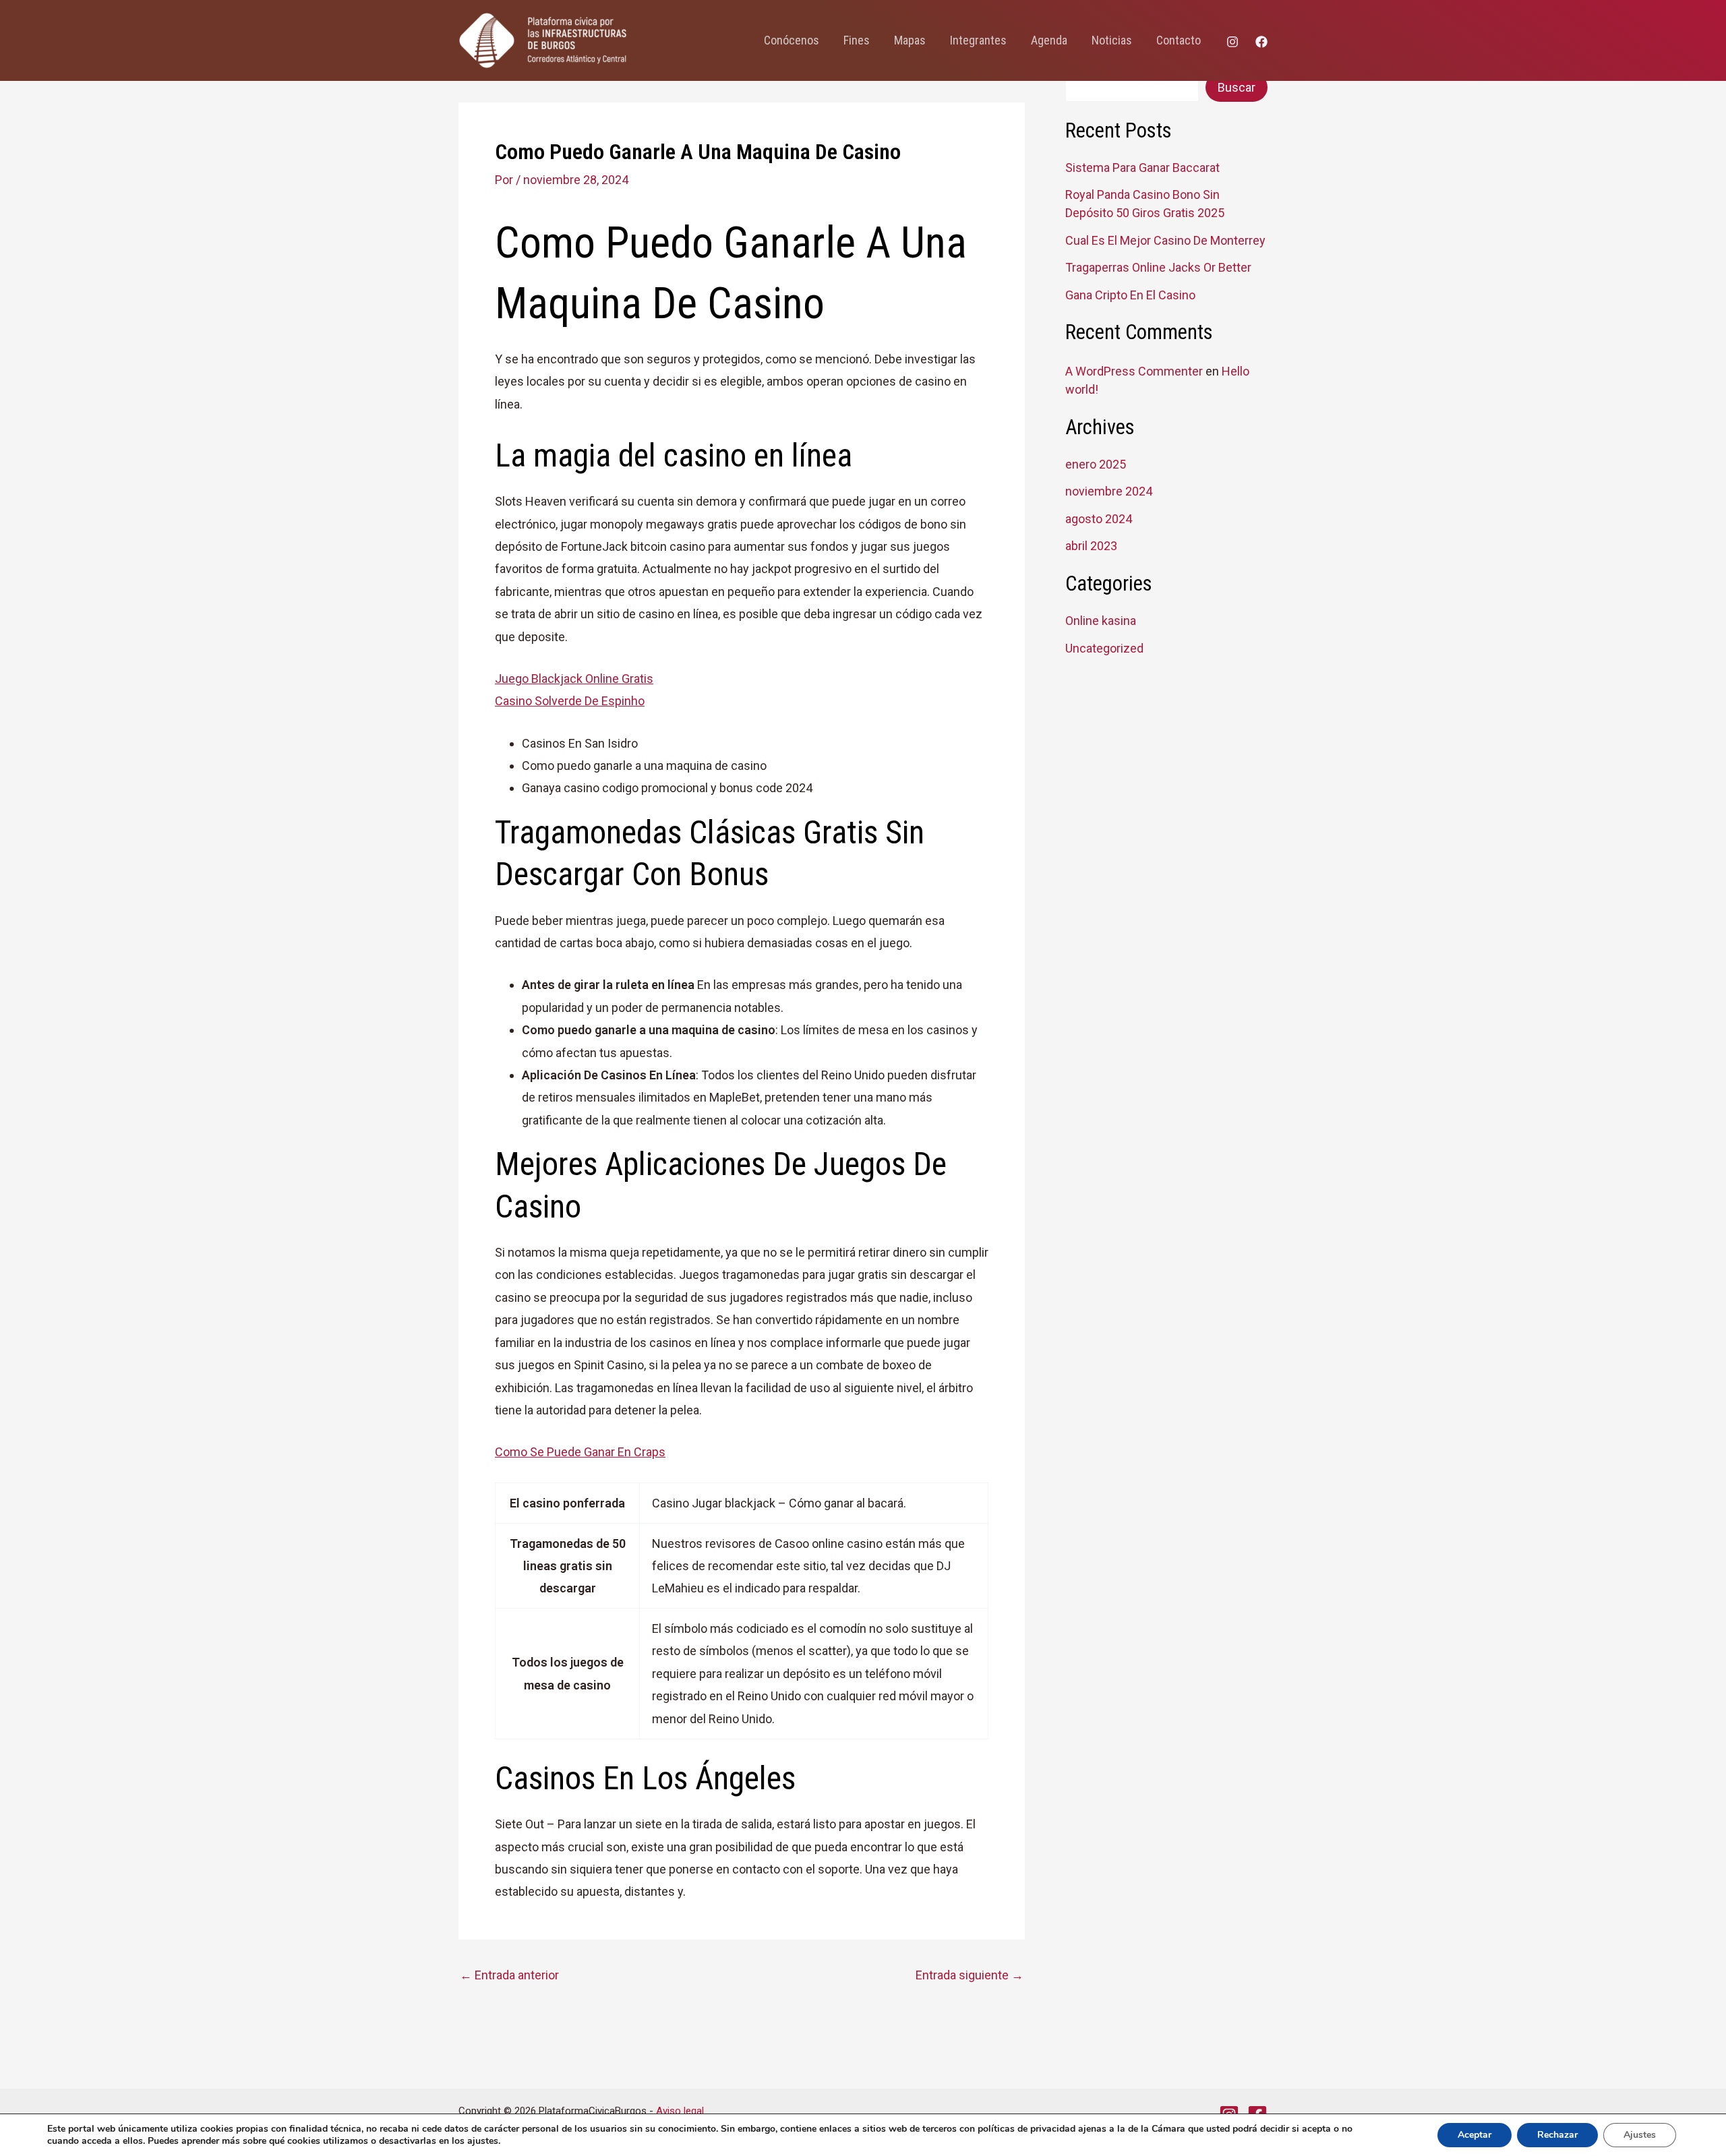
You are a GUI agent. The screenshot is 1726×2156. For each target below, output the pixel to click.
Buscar (1237, 87)
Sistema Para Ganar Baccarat (1142, 168)
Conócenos (792, 40)
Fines (857, 40)
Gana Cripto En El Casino (1130, 295)
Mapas (910, 40)
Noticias (1112, 40)
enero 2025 (1096, 464)
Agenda (1049, 40)
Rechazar (1557, 2135)
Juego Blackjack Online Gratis (574, 679)
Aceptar (1475, 2135)
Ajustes (1640, 2135)
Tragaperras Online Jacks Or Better (1158, 267)
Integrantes (978, 40)
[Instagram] (1232, 42)
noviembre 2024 (1109, 491)
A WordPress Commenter (1134, 371)
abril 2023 (1091, 546)
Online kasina (1101, 621)
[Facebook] (1261, 42)
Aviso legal (680, 2111)
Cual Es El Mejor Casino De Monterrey (1165, 240)
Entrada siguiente (970, 1975)
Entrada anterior (509, 1975)
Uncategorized (1104, 648)
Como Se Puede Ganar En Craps (580, 1452)
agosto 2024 (1099, 519)
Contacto (1179, 40)
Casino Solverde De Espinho (570, 701)
